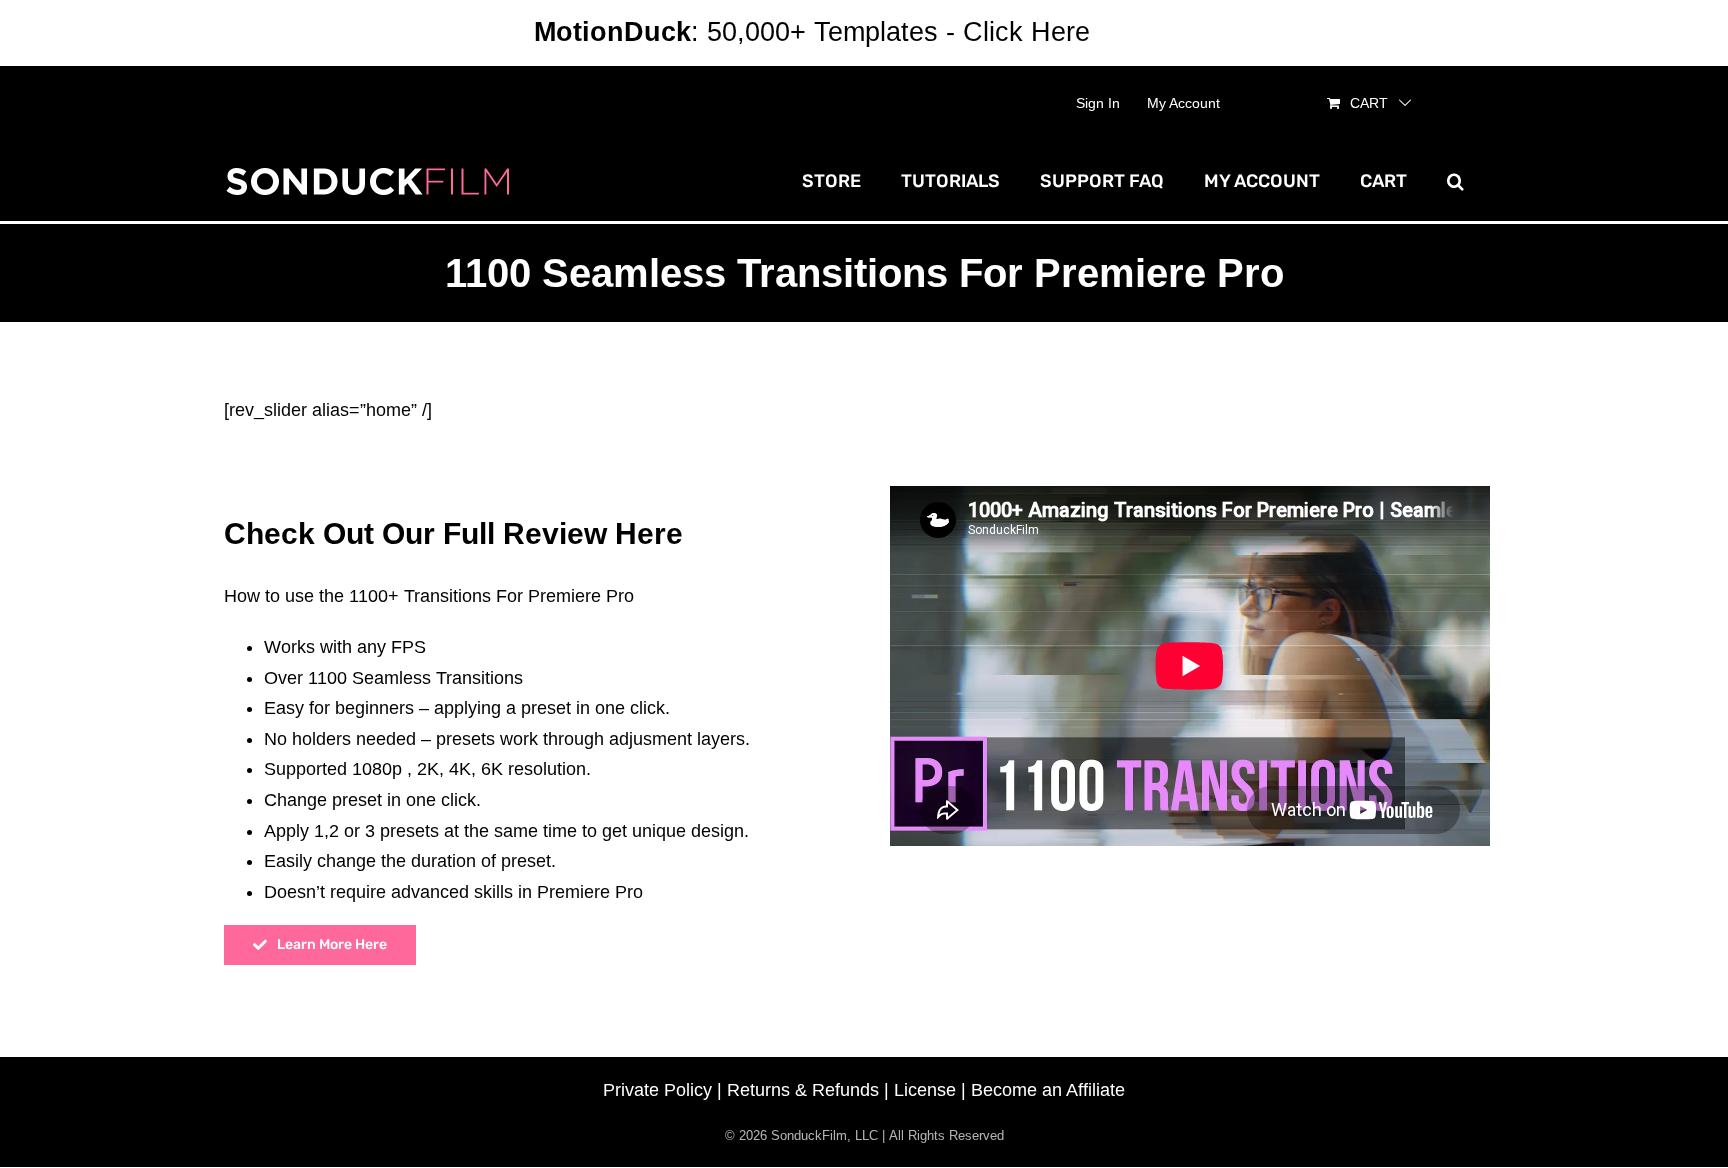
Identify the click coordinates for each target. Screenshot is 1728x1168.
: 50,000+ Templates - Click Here (812, 32)
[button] (1455, 181)
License (925, 1090)
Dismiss (1146, 32)
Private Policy (657, 1090)
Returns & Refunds (803, 1090)
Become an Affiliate (1048, 1090)
